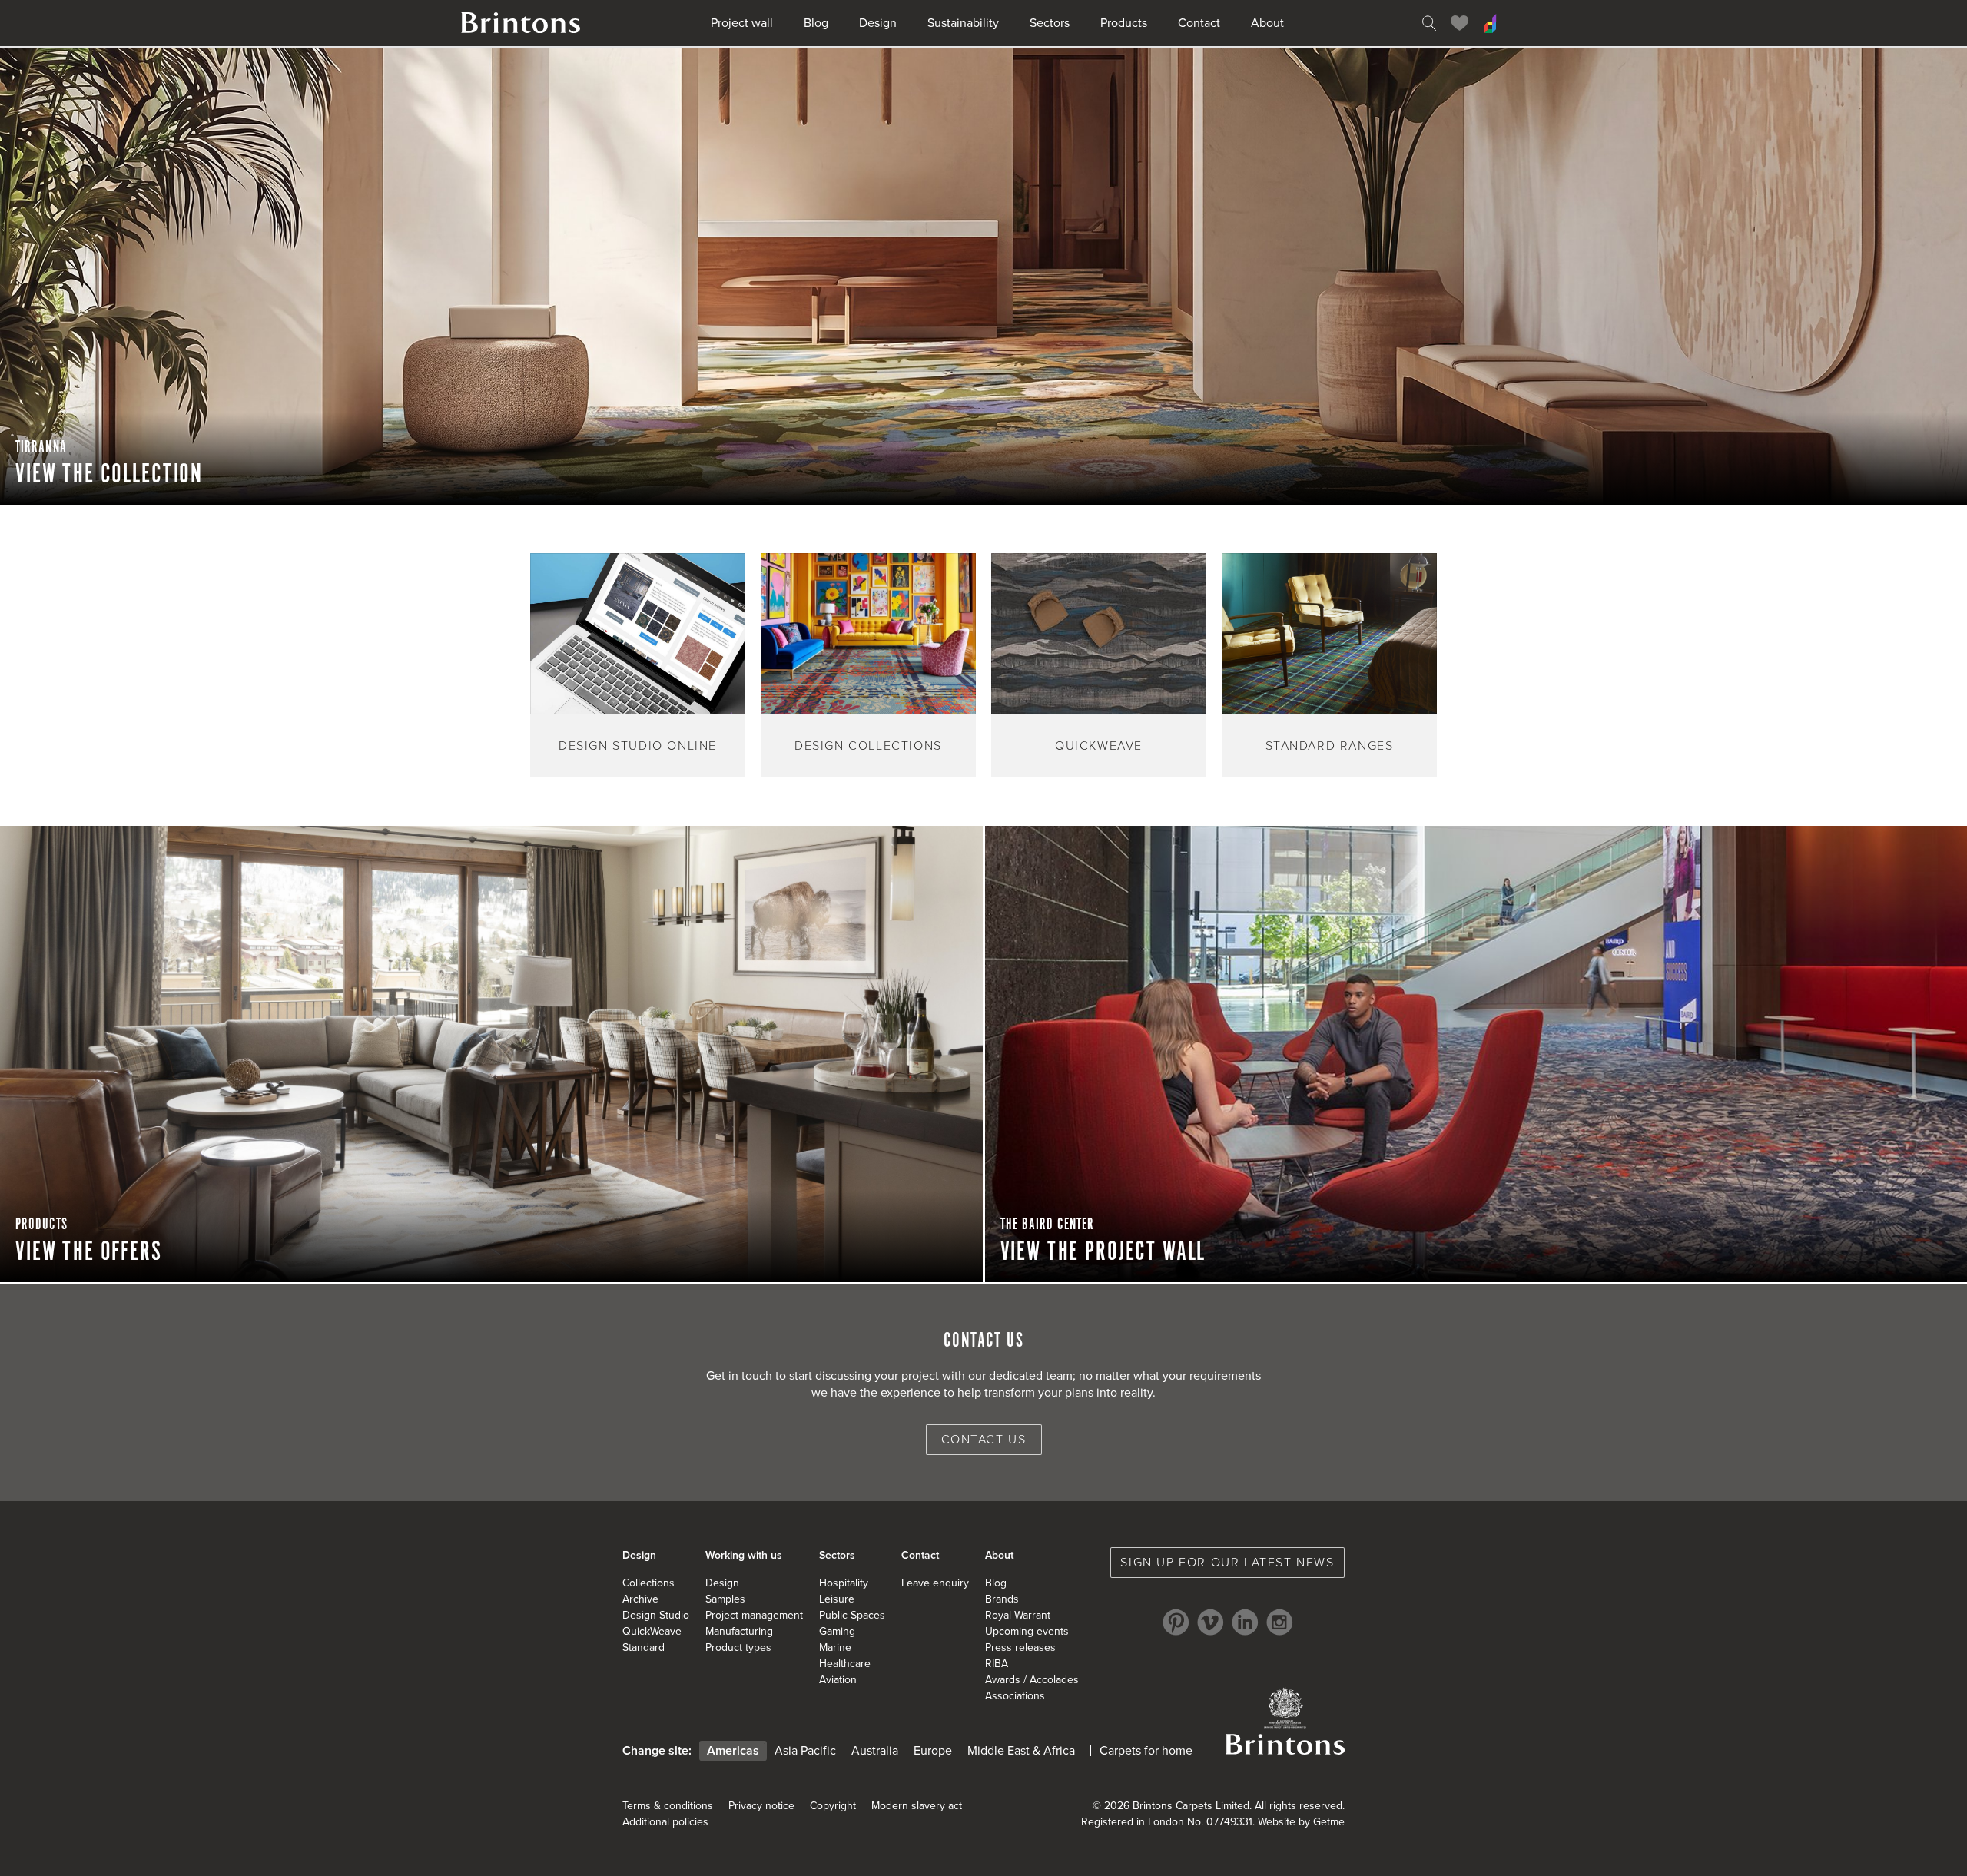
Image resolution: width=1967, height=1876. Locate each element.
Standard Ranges (1330, 746)
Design (878, 23)
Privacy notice (761, 1806)
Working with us (744, 1555)
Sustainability (963, 23)
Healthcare (845, 1664)
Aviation (838, 1680)
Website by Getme (1301, 1822)
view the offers (89, 1252)
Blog (816, 23)
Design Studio (656, 1615)
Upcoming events (1027, 1631)
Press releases (1020, 1647)
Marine (835, 1647)
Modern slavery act (917, 1806)
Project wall (742, 23)
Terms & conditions (668, 1806)
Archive (640, 1599)
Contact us (984, 1440)
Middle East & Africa (1021, 1751)
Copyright (833, 1806)
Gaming (837, 1631)
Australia (875, 1751)
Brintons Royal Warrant (1285, 1721)
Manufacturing (739, 1631)
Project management (754, 1615)
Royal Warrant (1018, 1615)
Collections (648, 1583)
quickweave (1099, 746)
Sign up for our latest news (1227, 1563)
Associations (1015, 1696)
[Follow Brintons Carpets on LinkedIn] (1245, 1622)
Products (1124, 23)
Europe (933, 1751)
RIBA (997, 1664)
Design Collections (868, 746)
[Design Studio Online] (1491, 23)
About (1267, 23)
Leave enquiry (935, 1583)
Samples (725, 1599)
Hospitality (844, 1583)
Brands (1002, 1599)
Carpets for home (1146, 1751)
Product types (738, 1647)
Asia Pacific (805, 1751)
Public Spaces (852, 1615)
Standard (644, 1647)
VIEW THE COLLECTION (109, 475)
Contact (1199, 23)
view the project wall (1103, 1252)
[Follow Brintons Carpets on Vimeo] (1211, 1622)
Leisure (837, 1599)
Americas (733, 1751)
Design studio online (638, 746)
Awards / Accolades (1032, 1680)
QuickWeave (652, 1631)
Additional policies (665, 1822)
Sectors (1050, 23)
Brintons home (521, 23)
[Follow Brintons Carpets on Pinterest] (1176, 1622)
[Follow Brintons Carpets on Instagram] (1280, 1622)
